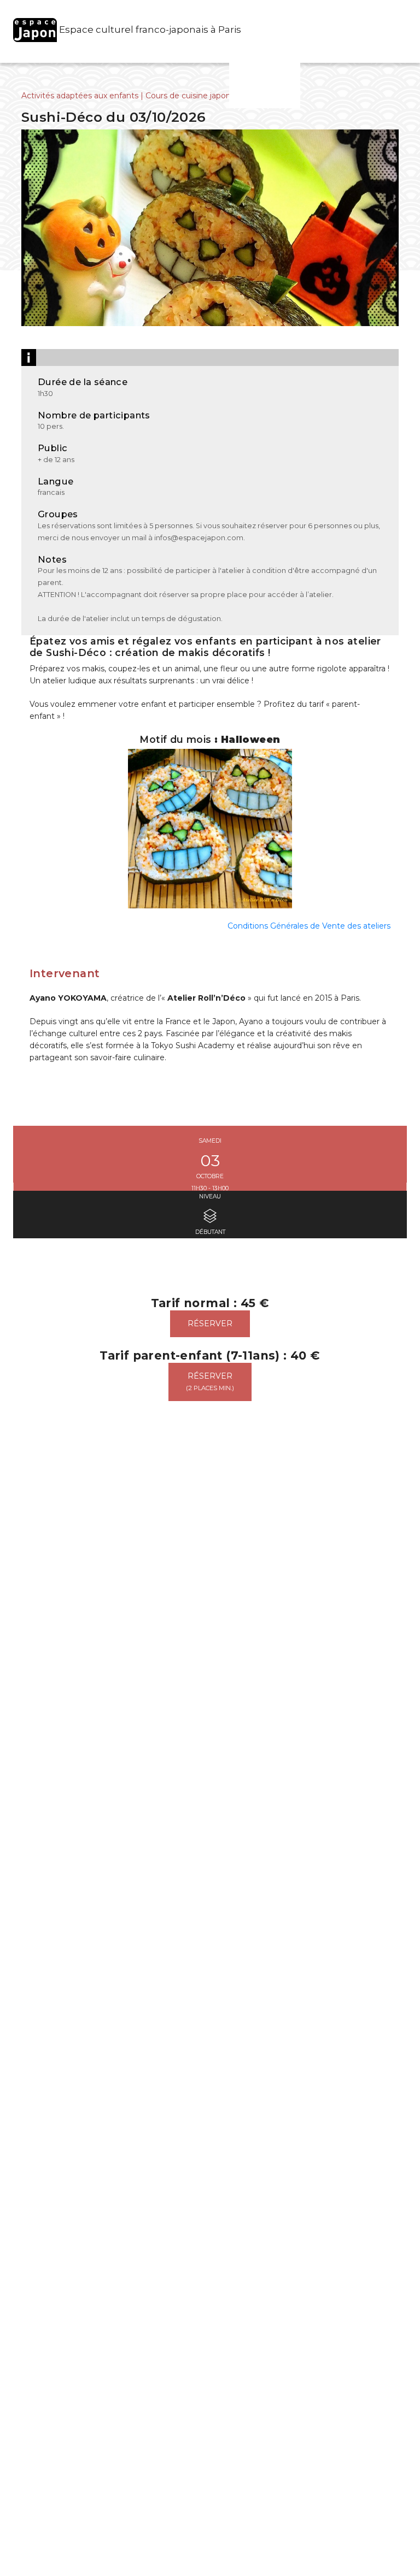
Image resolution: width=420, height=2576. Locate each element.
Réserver (210, 1324)
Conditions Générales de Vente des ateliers (309, 926)
